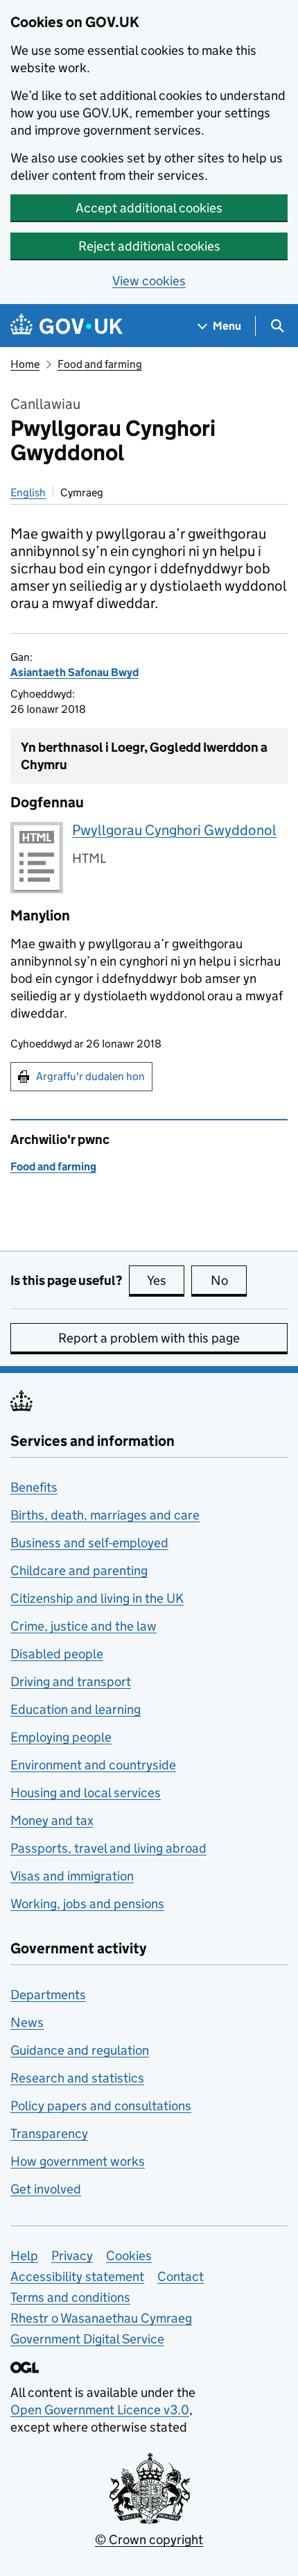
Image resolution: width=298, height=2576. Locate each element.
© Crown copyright (149, 2540)
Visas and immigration (72, 1876)
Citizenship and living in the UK (97, 1598)
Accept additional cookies (149, 208)
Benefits (34, 1487)
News (27, 2022)
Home (25, 364)
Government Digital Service (87, 2339)
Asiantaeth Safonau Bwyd (74, 672)
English (28, 493)
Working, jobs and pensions (87, 1904)
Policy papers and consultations (101, 2106)
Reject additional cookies (149, 246)
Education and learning (76, 1709)
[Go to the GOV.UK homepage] (67, 326)
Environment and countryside (93, 1765)
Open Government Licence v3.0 (100, 2410)
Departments (48, 1995)
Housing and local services (86, 1793)
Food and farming (100, 364)
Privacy (72, 2256)
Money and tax (52, 1820)
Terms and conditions (70, 2297)
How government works (78, 2161)
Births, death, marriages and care (105, 1515)
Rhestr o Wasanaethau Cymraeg (101, 2318)
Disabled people (57, 1654)
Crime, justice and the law (84, 1626)
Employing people (61, 1737)
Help (24, 2256)
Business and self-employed (89, 1543)
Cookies (129, 2256)
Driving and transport (71, 1682)
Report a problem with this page (149, 1338)
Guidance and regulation (80, 2050)
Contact (181, 2276)
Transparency (49, 2133)
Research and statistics (77, 2078)
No (229, 1280)
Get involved (46, 2189)
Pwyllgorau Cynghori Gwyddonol (174, 830)
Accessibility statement (77, 2276)
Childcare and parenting (79, 1571)
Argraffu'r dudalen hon (90, 1076)
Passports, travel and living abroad (108, 1848)
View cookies (149, 281)
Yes (166, 1280)
